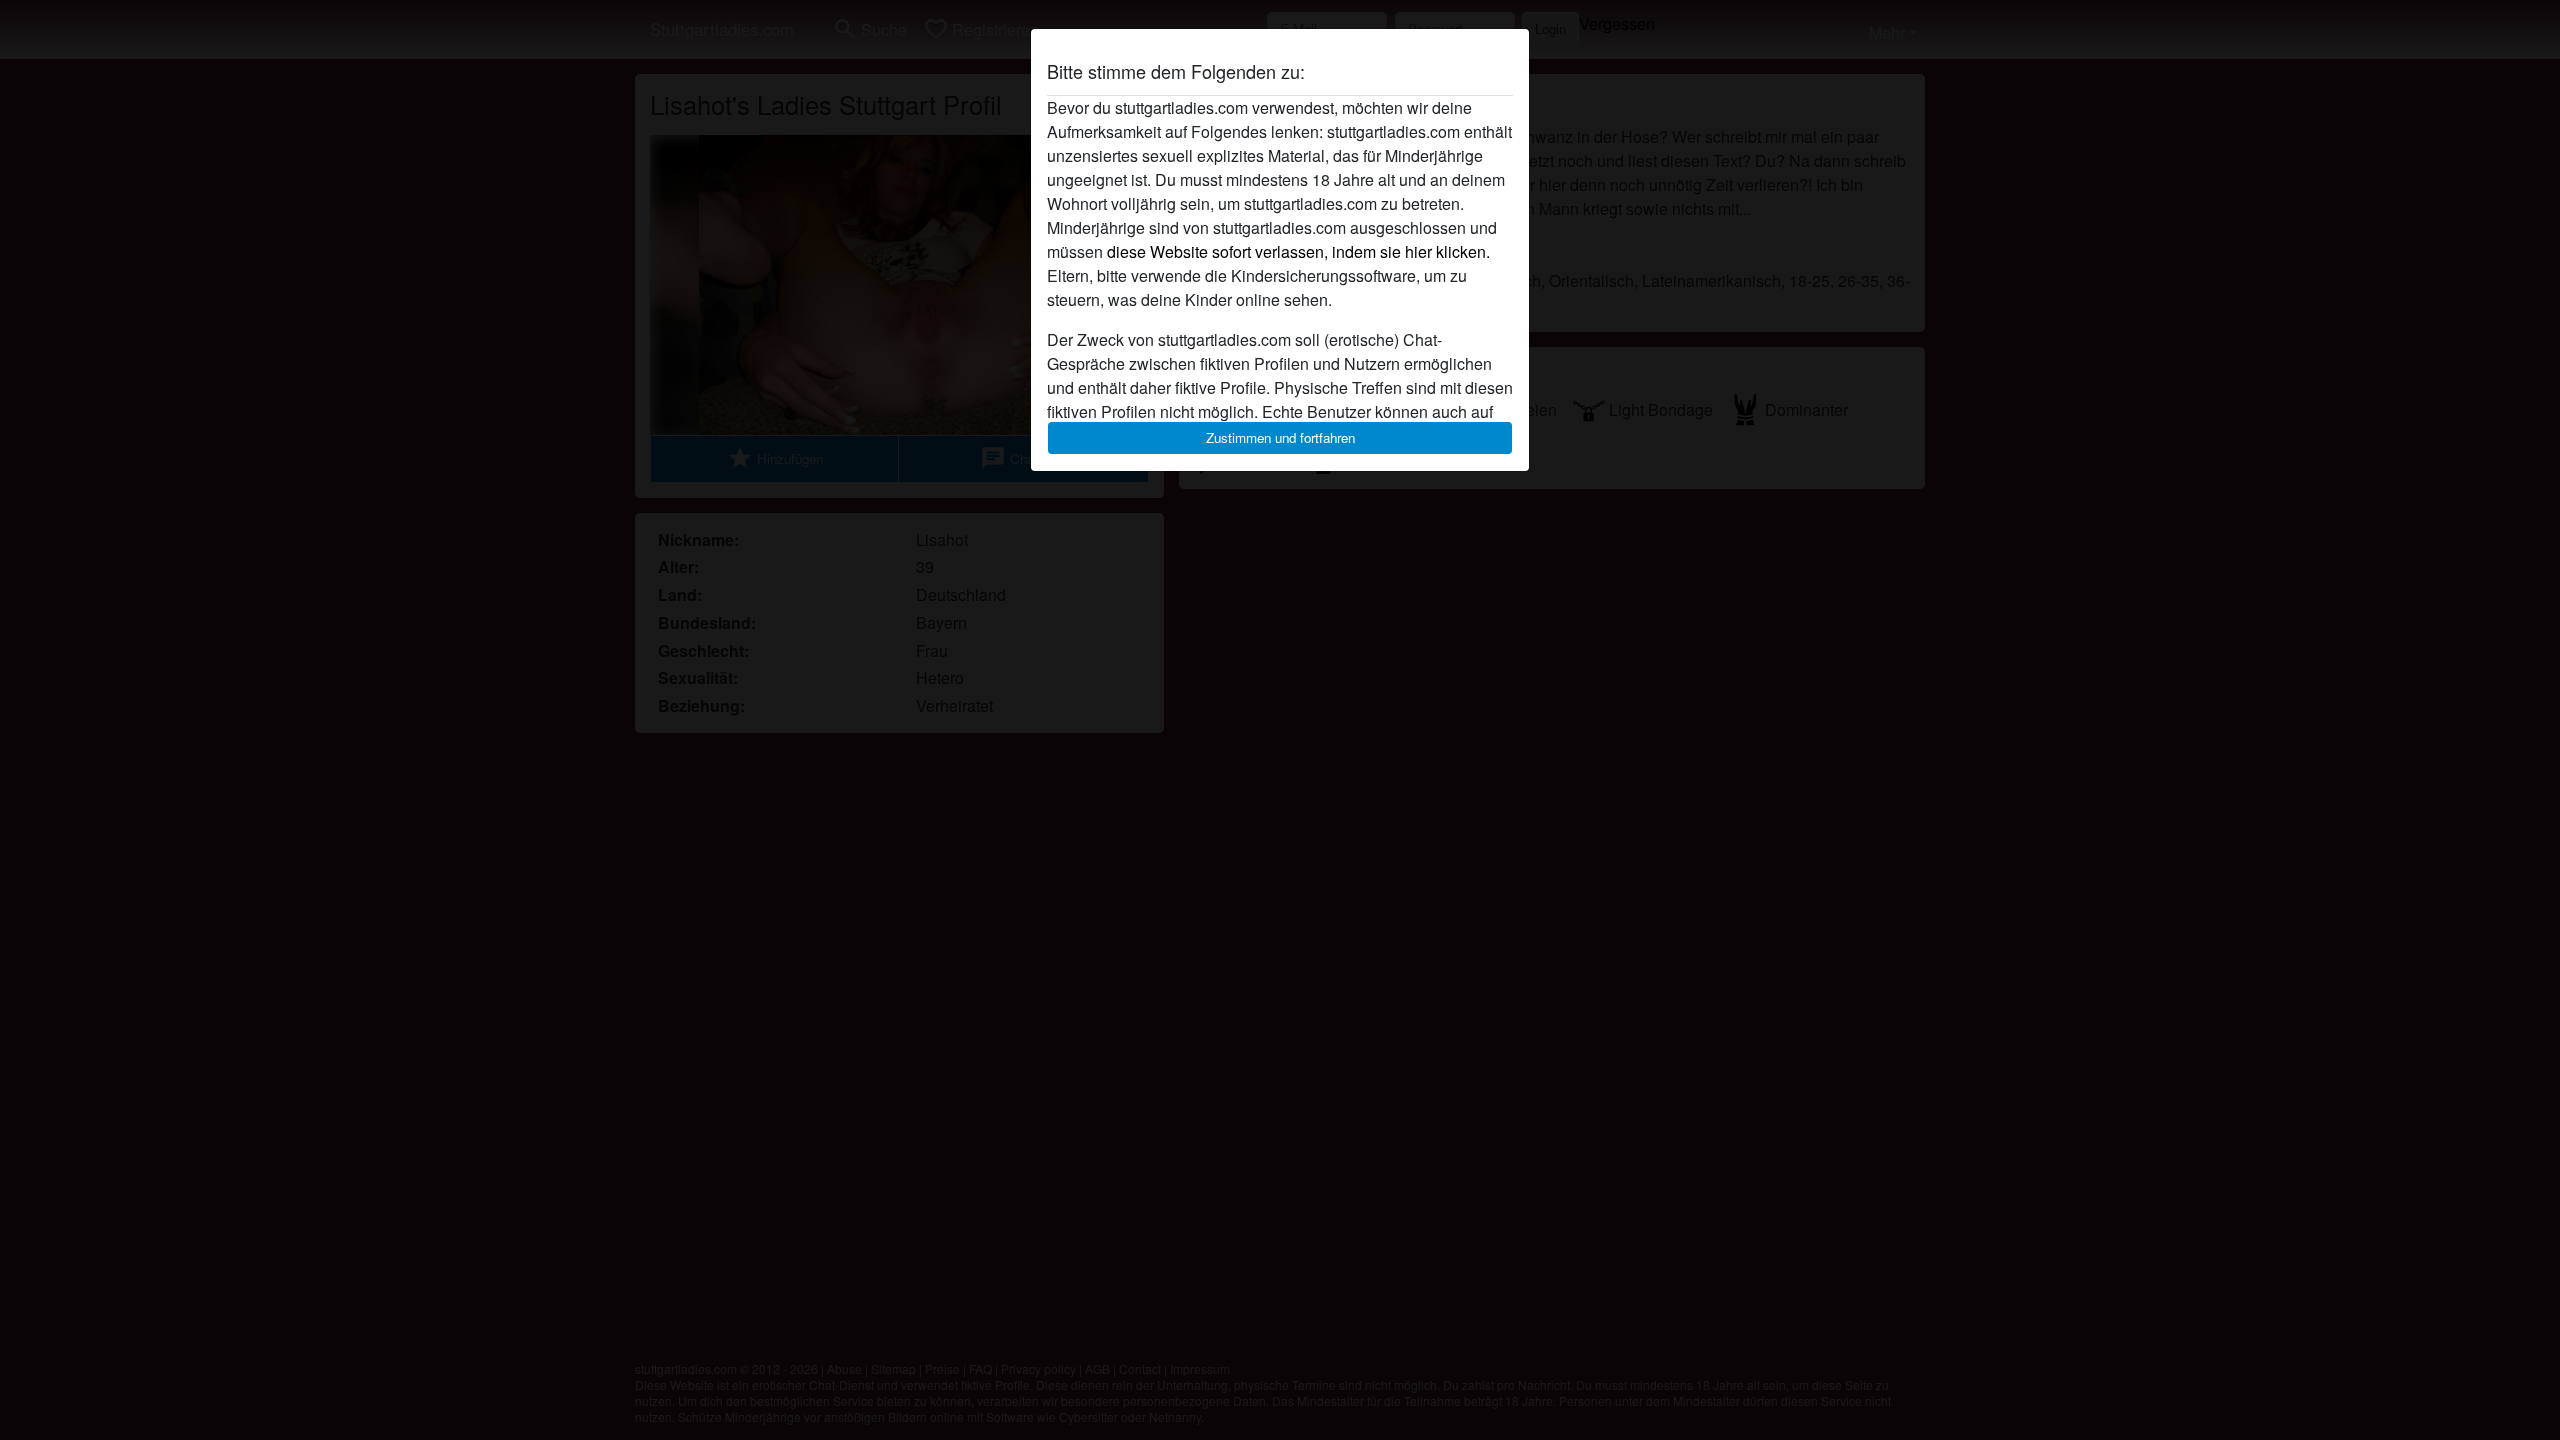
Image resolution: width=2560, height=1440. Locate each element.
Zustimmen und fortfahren (1280, 437)
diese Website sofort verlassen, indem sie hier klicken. (1298, 251)
